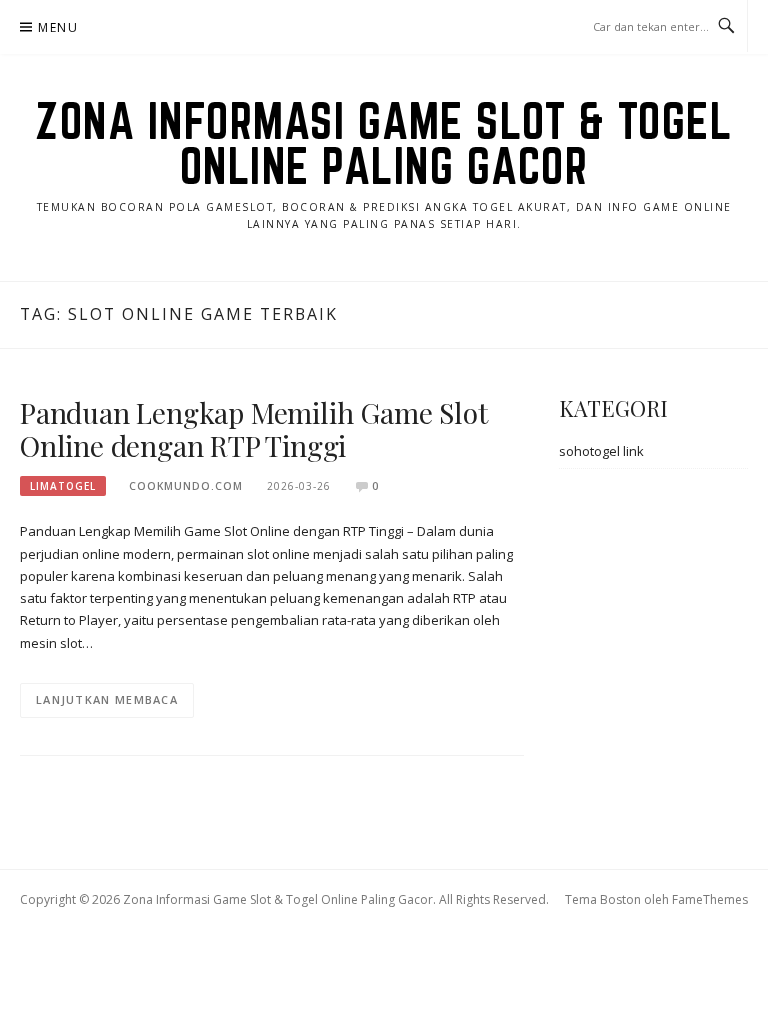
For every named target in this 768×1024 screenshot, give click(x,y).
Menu (58, 27)
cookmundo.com (186, 486)
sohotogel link (601, 451)
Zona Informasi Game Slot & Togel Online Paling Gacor (384, 143)
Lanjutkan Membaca (107, 699)
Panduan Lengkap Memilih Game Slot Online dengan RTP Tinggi (253, 429)
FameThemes (710, 899)
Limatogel (63, 486)
